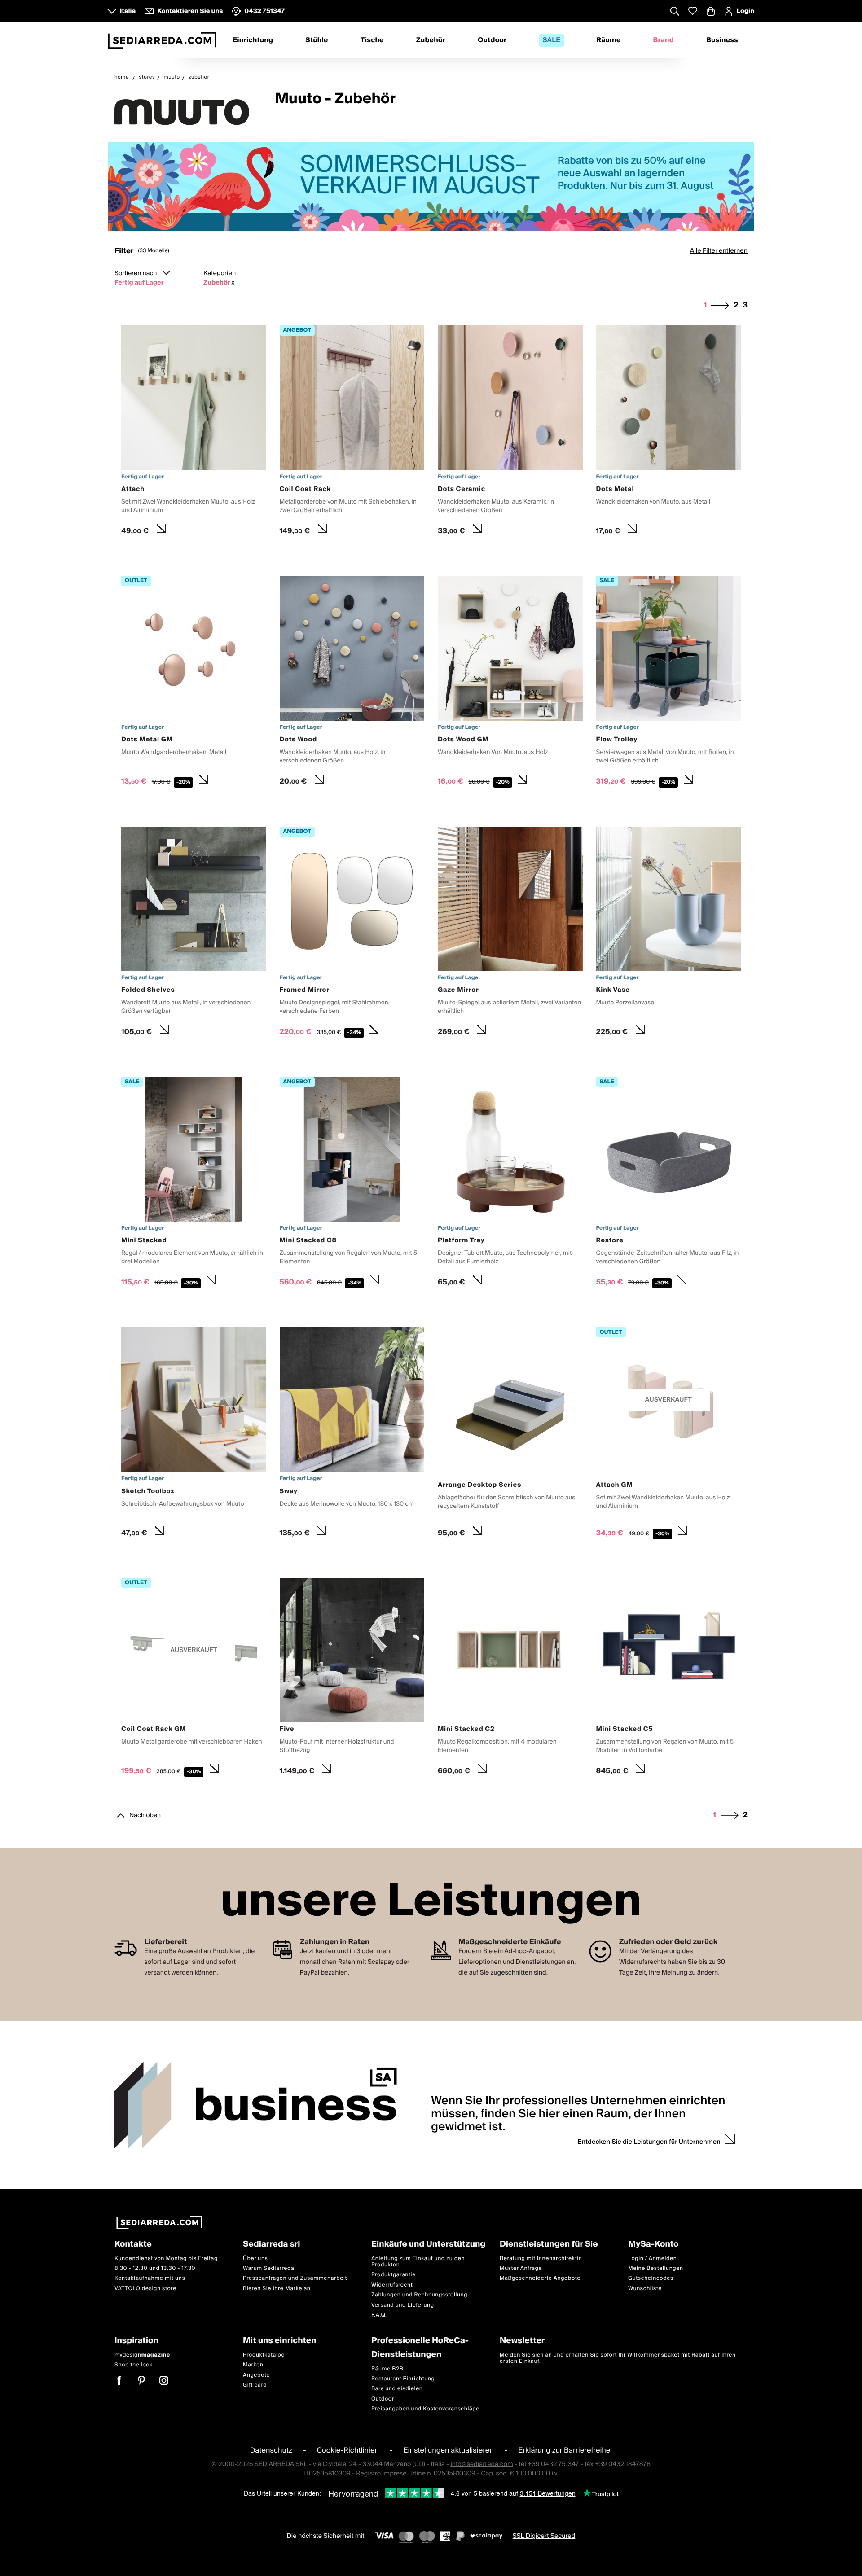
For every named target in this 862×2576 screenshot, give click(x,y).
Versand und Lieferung (403, 2305)
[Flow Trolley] (669, 683)
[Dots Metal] (669, 433)
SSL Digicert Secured (544, 2536)
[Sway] (352, 1435)
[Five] (352, 1679)
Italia (128, 11)
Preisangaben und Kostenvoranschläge (425, 2409)
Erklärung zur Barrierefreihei (565, 2451)
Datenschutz (271, 2451)
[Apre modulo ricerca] (675, 12)
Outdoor (492, 40)
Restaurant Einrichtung (403, 2379)
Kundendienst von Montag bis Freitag (166, 2258)
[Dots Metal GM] (194, 683)
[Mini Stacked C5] (669, 1679)
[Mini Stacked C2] (510, 1679)
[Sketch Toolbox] (194, 1435)
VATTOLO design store (145, 2289)
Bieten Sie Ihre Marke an (277, 2289)
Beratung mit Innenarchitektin (541, 2258)
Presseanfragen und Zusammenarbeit (295, 2279)
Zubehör (431, 40)
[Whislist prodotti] (693, 11)
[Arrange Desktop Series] (510, 1435)
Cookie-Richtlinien (348, 2451)
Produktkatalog (264, 2355)
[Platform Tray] (510, 1184)
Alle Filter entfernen (719, 251)
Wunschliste (645, 2289)
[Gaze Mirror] (510, 934)
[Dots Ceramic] (510, 433)
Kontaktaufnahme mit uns (150, 2279)
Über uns (255, 2258)
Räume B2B (387, 2369)
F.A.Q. (379, 2315)
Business (722, 40)
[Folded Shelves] (194, 934)
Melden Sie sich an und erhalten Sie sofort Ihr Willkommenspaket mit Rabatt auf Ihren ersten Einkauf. (618, 2358)
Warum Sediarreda (268, 2268)
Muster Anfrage (521, 2268)
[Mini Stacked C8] (352, 1184)
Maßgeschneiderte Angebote (540, 2279)
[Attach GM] (669, 1435)
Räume (608, 40)
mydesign (142, 2355)
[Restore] (669, 1184)
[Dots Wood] (352, 683)
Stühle (317, 40)
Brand (664, 40)
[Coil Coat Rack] (352, 433)
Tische (372, 40)
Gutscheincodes (651, 2279)
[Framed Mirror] (352, 934)
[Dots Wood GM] (510, 683)
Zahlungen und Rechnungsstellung (419, 2295)
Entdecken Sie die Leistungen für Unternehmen (649, 2142)
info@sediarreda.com (482, 2464)
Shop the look (134, 2365)
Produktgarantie (394, 2275)
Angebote (256, 2375)
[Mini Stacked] (194, 1184)
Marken (253, 2365)
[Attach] (194, 433)
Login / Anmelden (652, 2258)
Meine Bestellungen (656, 2268)
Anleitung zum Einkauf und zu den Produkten (418, 2262)
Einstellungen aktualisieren (448, 2451)
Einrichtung (253, 40)
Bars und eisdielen (397, 2389)
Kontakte (133, 2245)
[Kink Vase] (669, 934)
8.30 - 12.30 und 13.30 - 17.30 (155, 2268)
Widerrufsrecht (392, 2285)
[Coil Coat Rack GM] (194, 1679)
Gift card (255, 2385)
